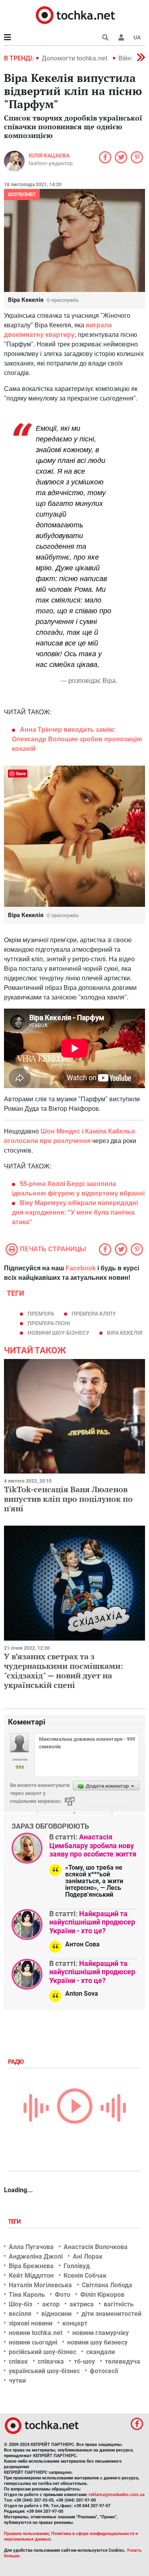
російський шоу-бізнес (43, 2352)
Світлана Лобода (107, 2285)
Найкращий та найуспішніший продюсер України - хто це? (92, 1922)
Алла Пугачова (31, 2247)
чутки (17, 2381)
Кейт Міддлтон (31, 2276)
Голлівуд (77, 2266)
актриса (82, 2304)
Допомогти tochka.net (75, 58)
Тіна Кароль (27, 2295)
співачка (51, 2361)
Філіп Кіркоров (102, 2295)
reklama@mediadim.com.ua (117, 2495)
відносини (56, 2314)
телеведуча (123, 2361)
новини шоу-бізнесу (58, 1333)
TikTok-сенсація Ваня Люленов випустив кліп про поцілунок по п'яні (68, 1499)
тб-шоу (84, 2361)
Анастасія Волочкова (96, 2247)
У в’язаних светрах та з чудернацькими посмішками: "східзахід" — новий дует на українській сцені (64, 1671)
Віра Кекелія (125, 1333)
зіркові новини (31, 2323)
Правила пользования (26, 2534)
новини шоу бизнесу (97, 2342)
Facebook (81, 1268)
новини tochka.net (36, 2333)
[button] (121, 37)
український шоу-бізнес (44, 2371)
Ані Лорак (88, 2256)
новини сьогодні (33, 2342)
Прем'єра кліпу (94, 1314)
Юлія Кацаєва (49, 156)
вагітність (119, 2304)
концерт (75, 2323)
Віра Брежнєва (31, 2266)
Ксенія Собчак (85, 2276)
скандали (101, 2352)
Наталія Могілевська (40, 2285)
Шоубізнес (22, 194)
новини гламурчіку (101, 2333)
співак (18, 2361)
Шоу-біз (20, 2304)
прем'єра (41, 1314)
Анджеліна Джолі (36, 2256)
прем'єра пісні (49, 1323)
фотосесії (104, 2371)
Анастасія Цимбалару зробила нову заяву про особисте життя (93, 1845)
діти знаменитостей (111, 2314)
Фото (63, 2295)
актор (51, 2304)
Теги (15, 2222)
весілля (20, 2314)
